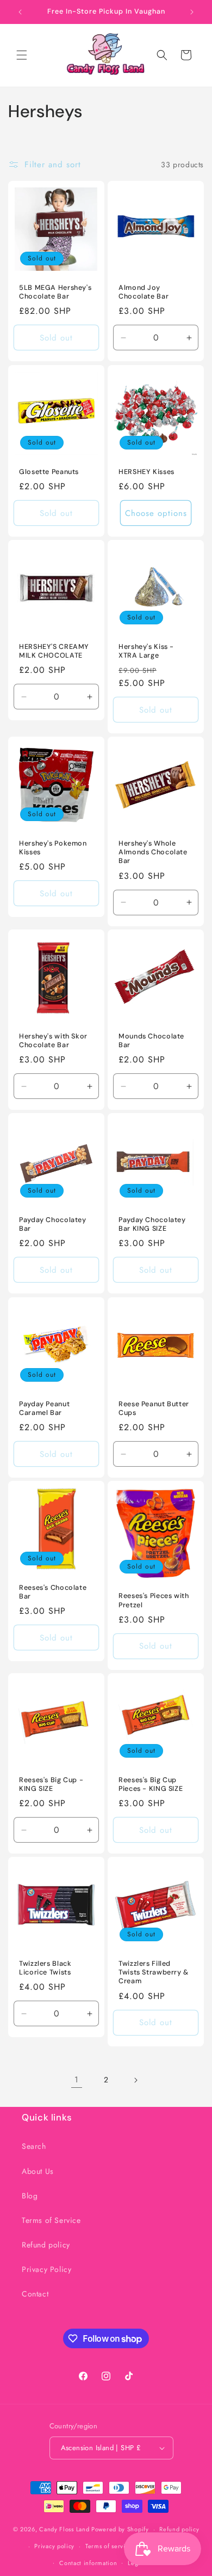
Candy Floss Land (65, 2529)
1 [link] (77, 2080)
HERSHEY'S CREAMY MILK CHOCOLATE (54, 651)
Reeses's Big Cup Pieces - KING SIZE (151, 1784)
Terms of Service (51, 2220)
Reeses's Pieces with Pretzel (154, 1600)
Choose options (156, 513)
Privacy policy (54, 2546)
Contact (35, 2294)
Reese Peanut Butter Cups (154, 1408)
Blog (30, 2196)
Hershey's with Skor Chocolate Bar (53, 1041)
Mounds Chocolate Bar (151, 1041)
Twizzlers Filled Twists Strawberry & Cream (154, 1972)
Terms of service (109, 2546)
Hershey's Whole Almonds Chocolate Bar (153, 852)
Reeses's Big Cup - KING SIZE (51, 1784)
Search (34, 2146)
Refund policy (46, 2245)
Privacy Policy (46, 2269)
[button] (22, 55)
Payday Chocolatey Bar (53, 1224)
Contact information (88, 2563)
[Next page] (135, 2080)
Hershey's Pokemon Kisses (53, 848)
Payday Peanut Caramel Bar (44, 1408)
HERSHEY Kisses (146, 472)
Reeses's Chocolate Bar (53, 1592)
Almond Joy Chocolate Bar (144, 292)
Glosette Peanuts (49, 472)
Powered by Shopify (120, 2529)
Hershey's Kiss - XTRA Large (146, 651)
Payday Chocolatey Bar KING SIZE (152, 1224)
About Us (38, 2171)
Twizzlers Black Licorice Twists (45, 1968)
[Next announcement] (192, 12)
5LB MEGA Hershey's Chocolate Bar (55, 292)
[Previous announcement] (20, 12)
